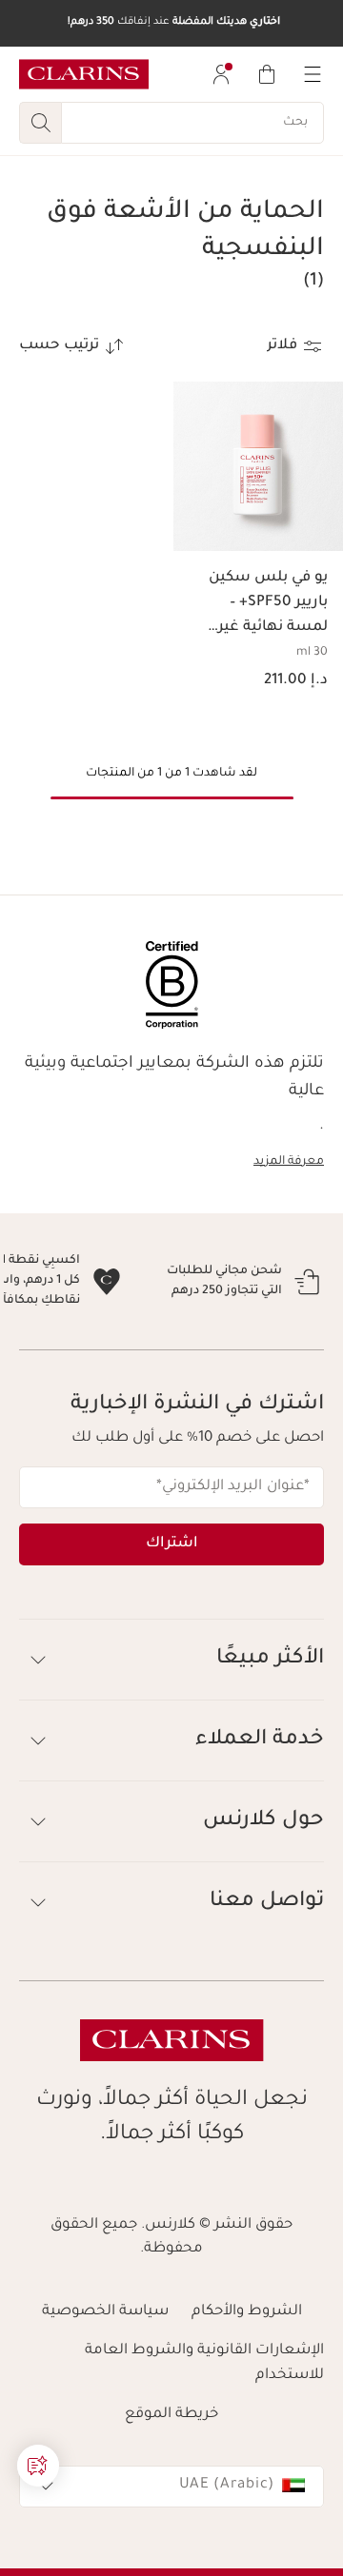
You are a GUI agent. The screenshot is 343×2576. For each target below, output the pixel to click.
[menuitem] (221, 74)
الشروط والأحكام (247, 2392)
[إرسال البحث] (40, 123)
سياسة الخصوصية (105, 2392)
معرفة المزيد (289, 1162)
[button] (38, 2466)
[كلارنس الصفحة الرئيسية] (84, 74)
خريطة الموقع (171, 2495)
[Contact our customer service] (38, 2466)
